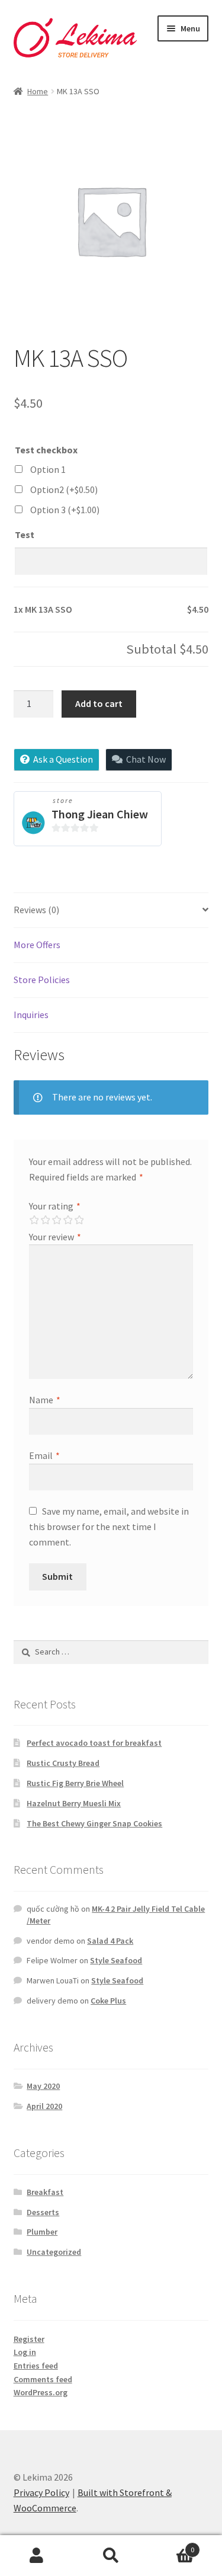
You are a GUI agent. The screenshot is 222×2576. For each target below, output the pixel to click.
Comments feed (43, 2379)
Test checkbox (46, 450)
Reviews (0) (36, 910)
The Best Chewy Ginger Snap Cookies (94, 1823)
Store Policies (42, 980)
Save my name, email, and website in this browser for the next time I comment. (109, 1527)
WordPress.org (41, 2392)
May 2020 (43, 2086)
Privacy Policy (41, 2492)
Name (45, 1400)
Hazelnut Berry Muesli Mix (74, 1803)
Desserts (43, 2212)
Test (25, 535)
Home (38, 91)
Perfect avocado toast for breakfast (94, 1743)
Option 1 (48, 469)
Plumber (42, 2232)
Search (111, 2556)
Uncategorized (54, 2252)
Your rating (55, 1206)
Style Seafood (116, 1960)
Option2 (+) (64, 489)
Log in (25, 2352)
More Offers (37, 945)
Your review (55, 1237)
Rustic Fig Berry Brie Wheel (75, 1783)
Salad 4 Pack (110, 1941)
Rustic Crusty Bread (63, 1763)
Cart (171, 2545)
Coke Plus (108, 2001)
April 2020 (44, 2106)
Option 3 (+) (65, 510)
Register (29, 2339)
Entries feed (36, 2366)
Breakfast (45, 2192)
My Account (37, 2556)
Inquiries (31, 1015)
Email (44, 1455)
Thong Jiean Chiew (100, 814)
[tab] (111, 911)
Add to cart (99, 703)
